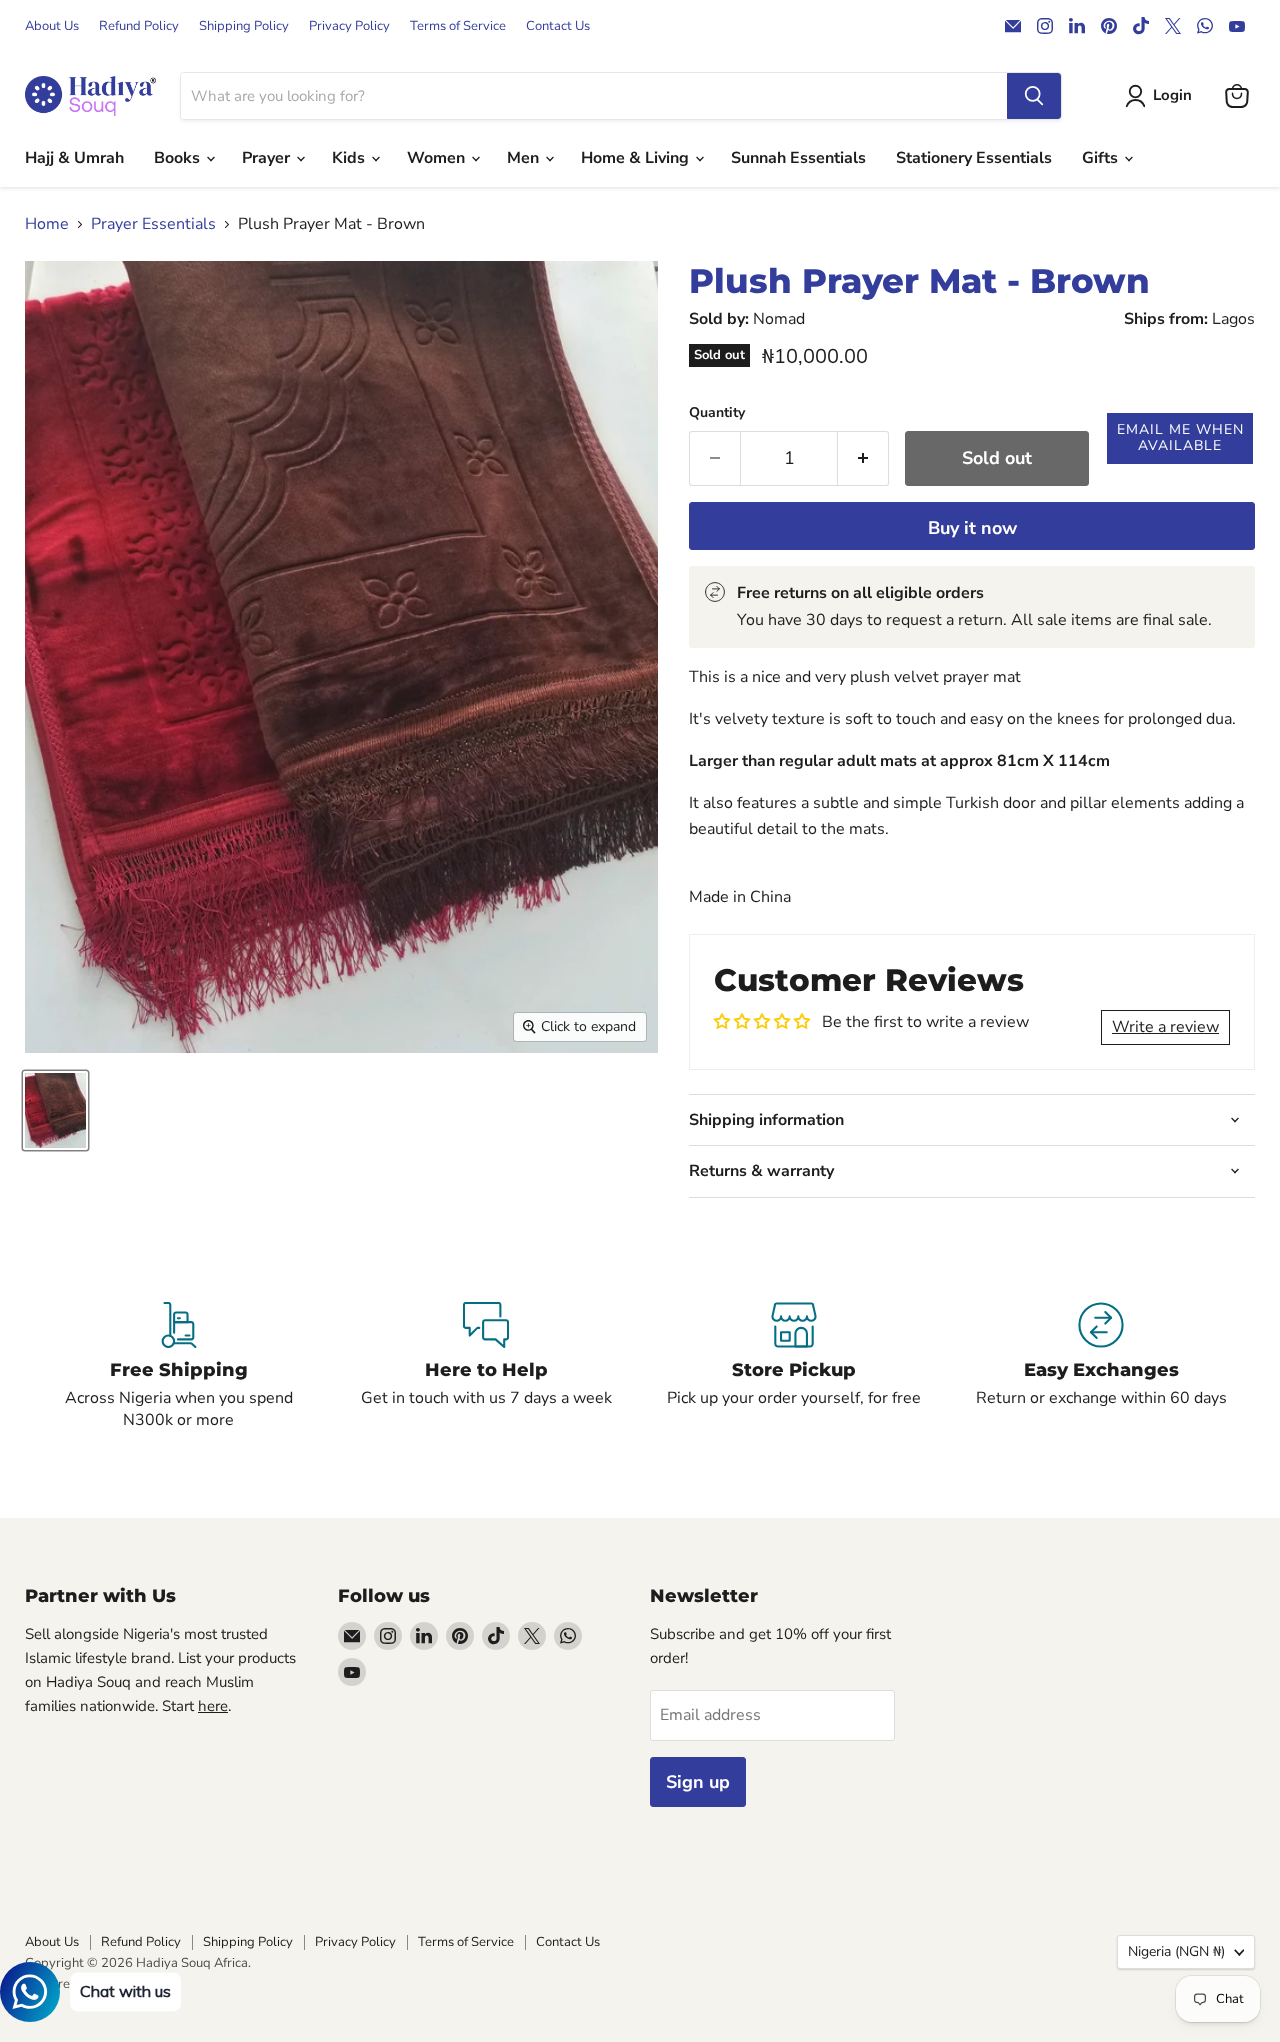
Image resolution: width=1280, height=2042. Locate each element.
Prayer (268, 158)
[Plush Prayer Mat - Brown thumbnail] (55, 1110)
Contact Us (558, 26)
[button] (1180, 438)
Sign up (698, 1782)
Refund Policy (139, 26)
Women (438, 158)
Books (179, 158)
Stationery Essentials (974, 158)
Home (47, 224)
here (213, 1706)
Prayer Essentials (153, 224)
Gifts (1102, 158)
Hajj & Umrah (74, 158)
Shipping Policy (244, 26)
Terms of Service (458, 26)
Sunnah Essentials (798, 158)
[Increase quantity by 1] (863, 458)
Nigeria (1176, 1951)
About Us (52, 26)
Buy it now (972, 528)
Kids (350, 158)
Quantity (717, 413)
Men (525, 158)
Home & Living (637, 158)
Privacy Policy (349, 26)
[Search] (1034, 96)
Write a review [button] (1165, 1027)
